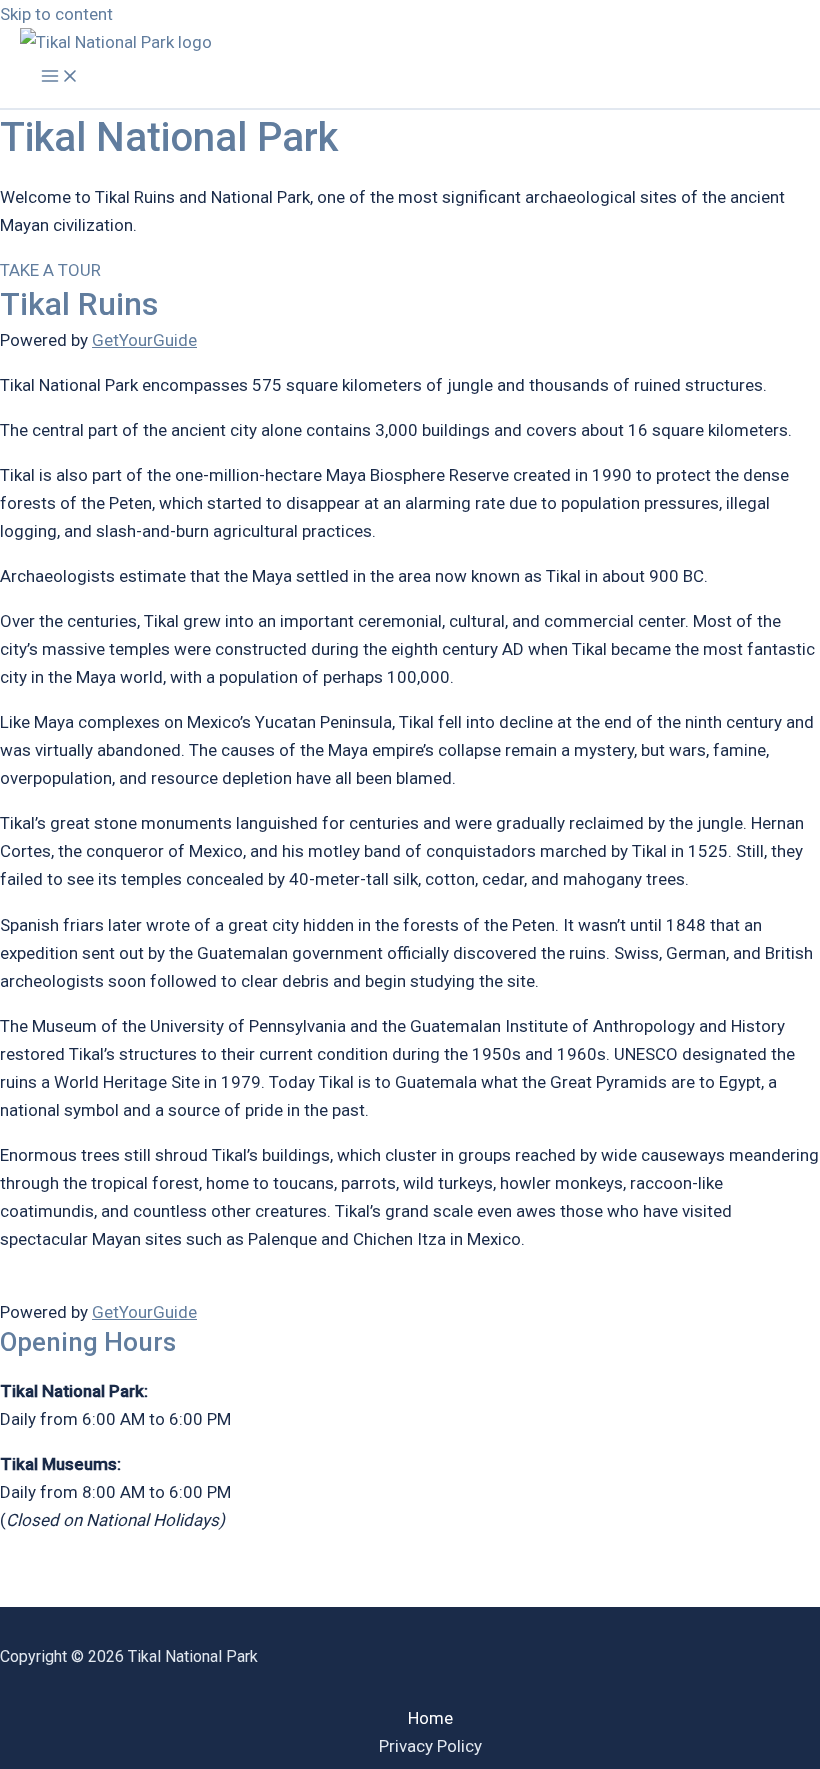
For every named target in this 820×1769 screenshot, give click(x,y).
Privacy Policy (430, 1746)
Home (430, 1718)
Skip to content (56, 14)
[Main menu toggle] (60, 77)
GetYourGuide (144, 340)
